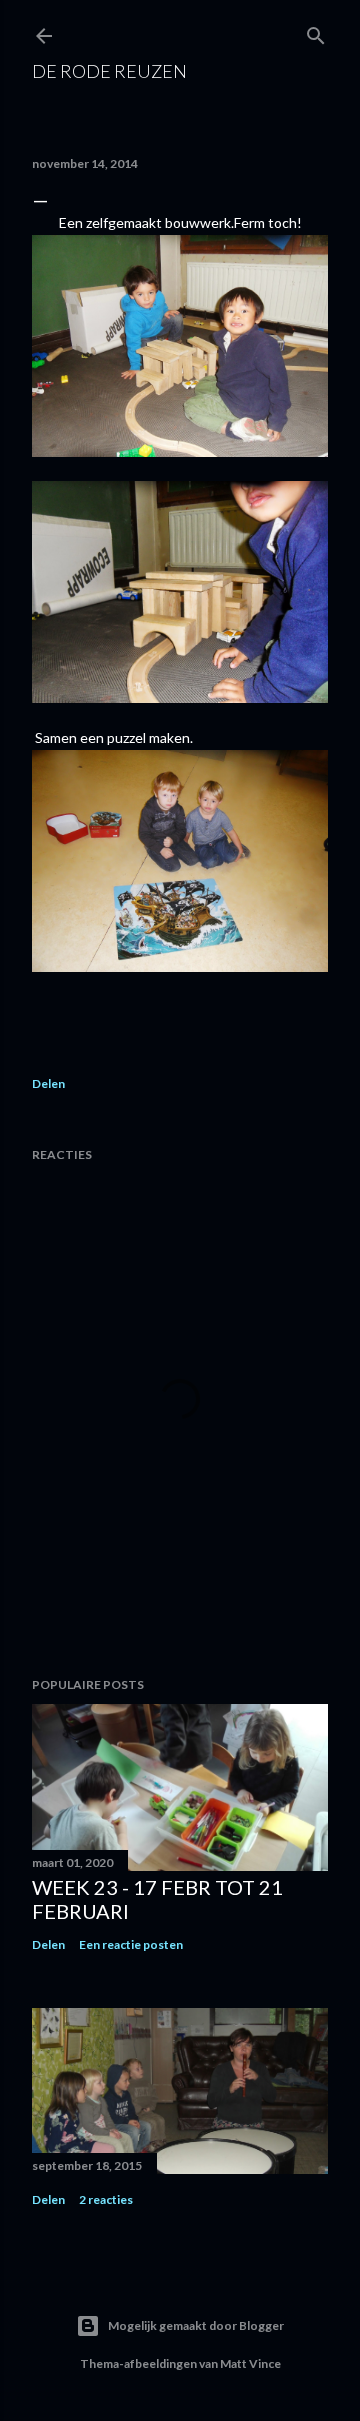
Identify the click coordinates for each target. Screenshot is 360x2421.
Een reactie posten (131, 1944)
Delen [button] (48, 1083)
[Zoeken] (316, 31)
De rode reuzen (109, 71)
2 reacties (106, 2199)
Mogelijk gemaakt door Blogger (196, 2325)
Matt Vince (250, 2363)
